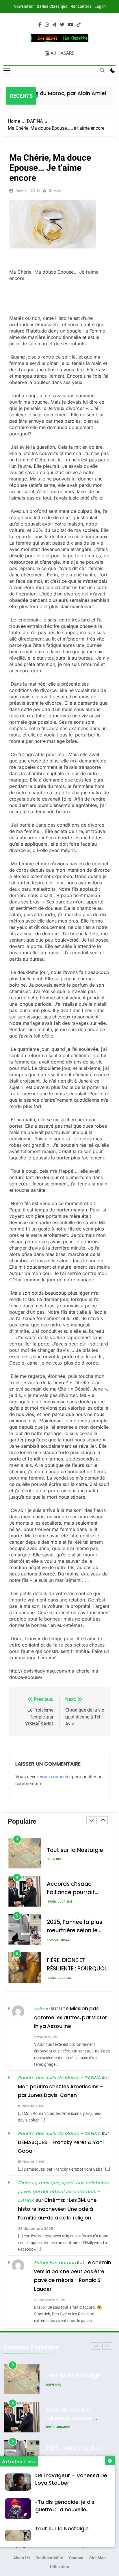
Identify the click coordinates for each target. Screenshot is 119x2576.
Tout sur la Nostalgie (62, 2529)
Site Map (97, 2558)
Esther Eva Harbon (55, 2263)
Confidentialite (49, 2558)
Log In (100, 6)
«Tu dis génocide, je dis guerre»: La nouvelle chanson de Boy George (66, 2510)
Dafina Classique (52, 6)
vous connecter (55, 1777)
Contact (76, 2558)
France (52, 1902)
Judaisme (65, 1863)
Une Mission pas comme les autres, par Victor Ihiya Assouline (70, 2017)
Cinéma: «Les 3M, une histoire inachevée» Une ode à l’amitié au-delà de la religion (57, 2209)
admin (21, 191)
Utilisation (59, 2567)
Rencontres (81, 6)
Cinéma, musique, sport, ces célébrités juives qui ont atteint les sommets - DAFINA (63, 2191)
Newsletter (24, 6)
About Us (22, 2558)
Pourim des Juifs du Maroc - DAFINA (59, 2078)
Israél (52, 1863)
